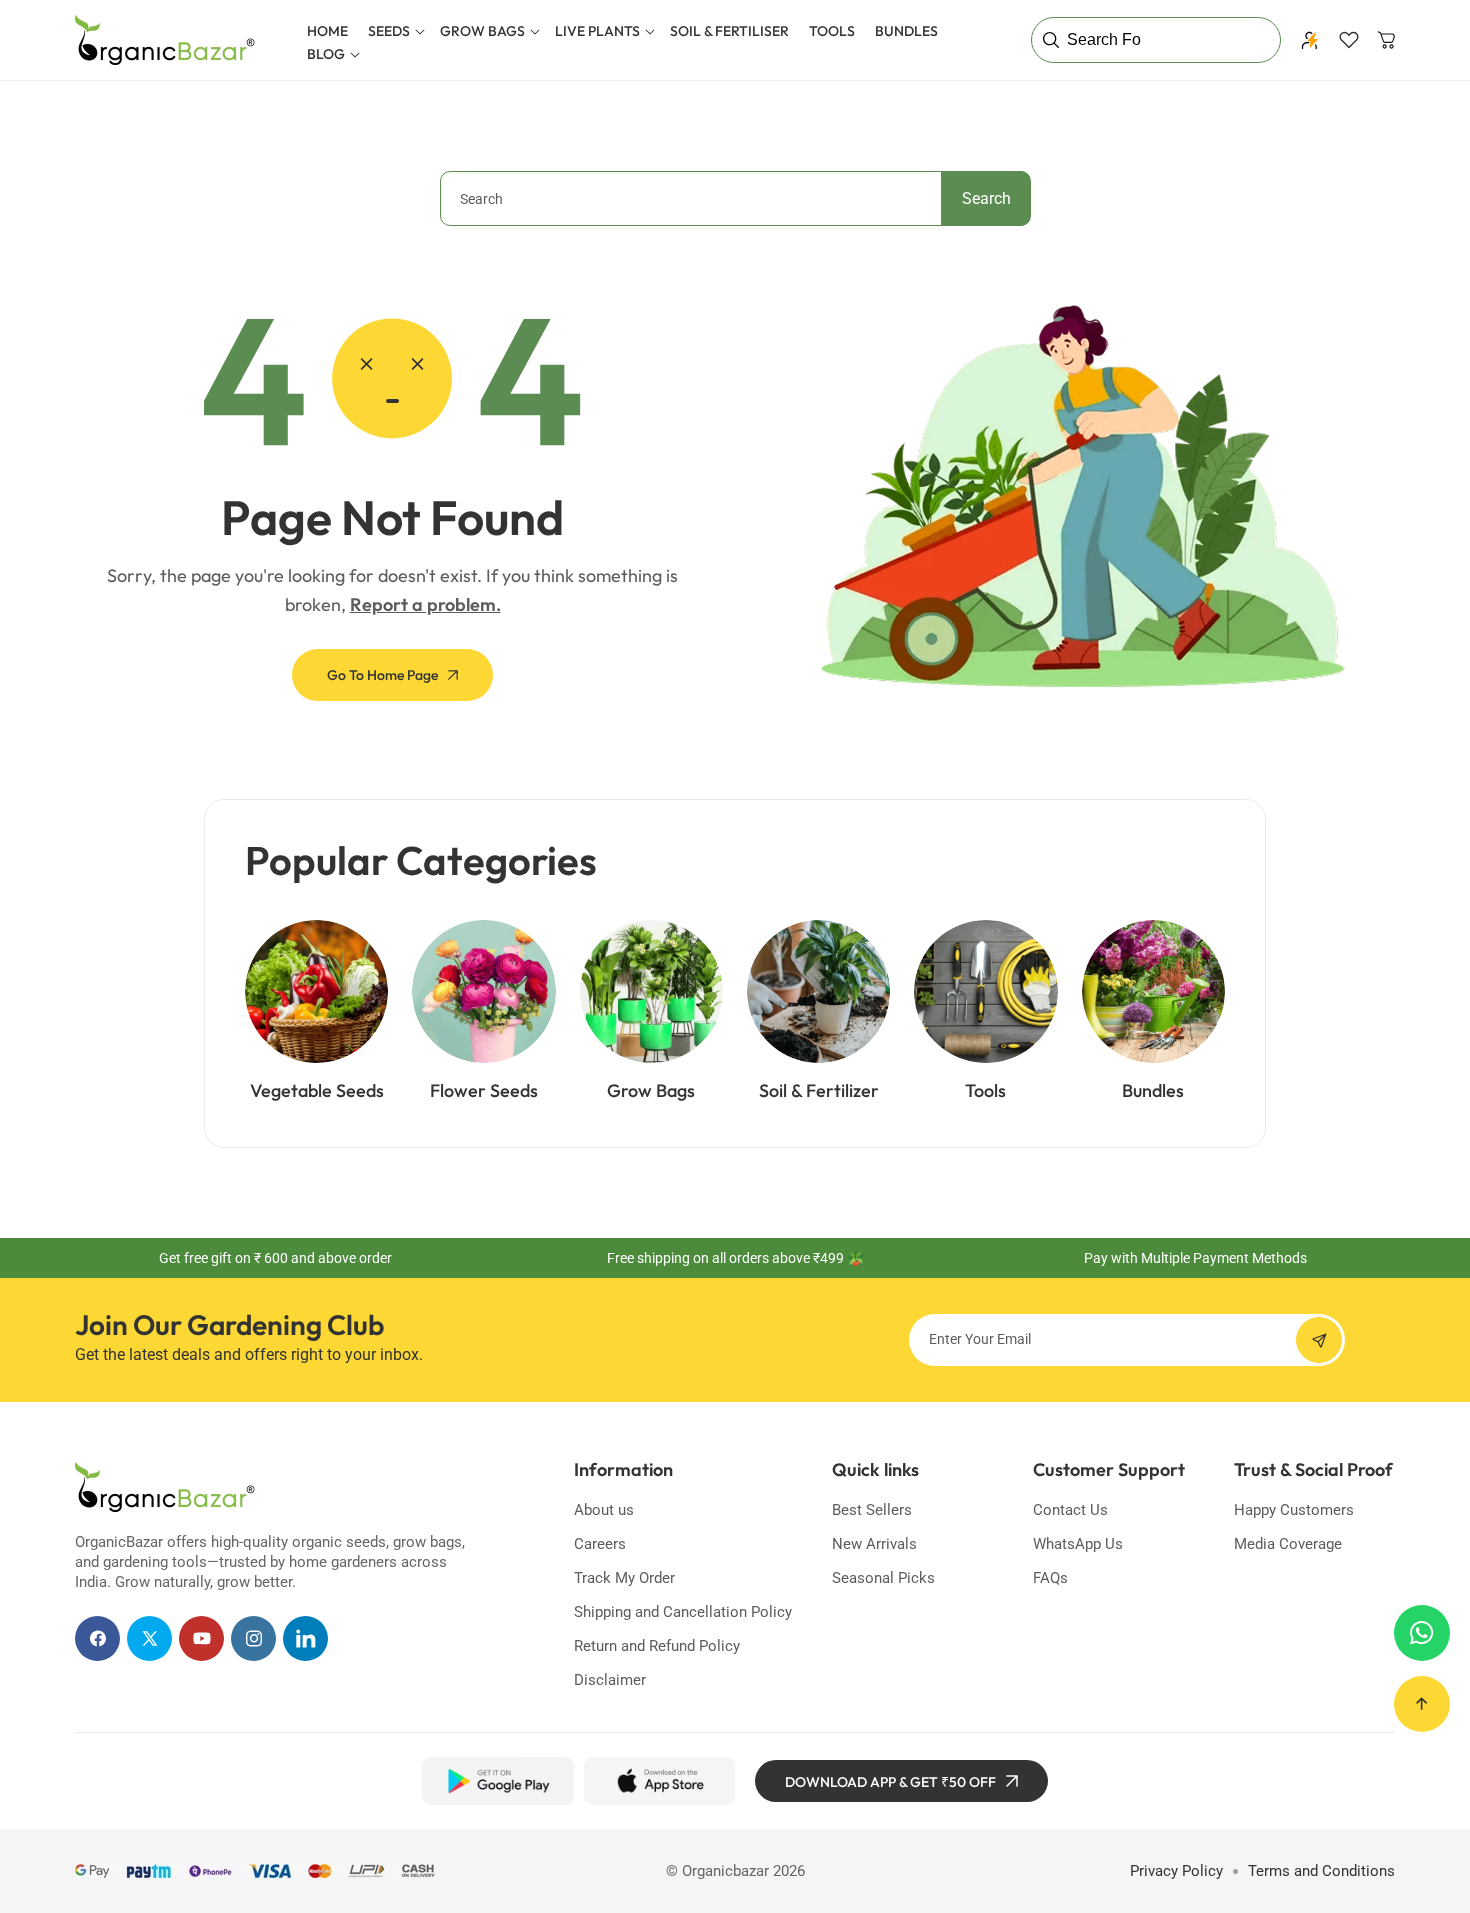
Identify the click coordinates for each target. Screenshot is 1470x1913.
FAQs (1050, 1578)
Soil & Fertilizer (819, 1090)
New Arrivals (874, 1544)
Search (986, 198)
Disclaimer (610, 1680)
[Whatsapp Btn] (1422, 1633)
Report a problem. (425, 604)
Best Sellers (872, 1510)
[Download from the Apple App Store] (659, 1781)
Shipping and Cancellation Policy (683, 1612)
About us (604, 1510)
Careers (600, 1544)
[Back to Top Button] (1422, 1704)
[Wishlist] (1349, 40)
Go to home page (382, 675)
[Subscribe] (1319, 1340)
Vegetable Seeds (317, 1090)
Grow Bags (651, 1090)
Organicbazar (725, 1871)
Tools (985, 1090)
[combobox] (735, 198)
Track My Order (624, 1578)
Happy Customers (1294, 1510)
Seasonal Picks (883, 1578)
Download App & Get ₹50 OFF (890, 1782)
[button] (394, 31)
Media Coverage (1288, 1544)
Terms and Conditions (1321, 1871)
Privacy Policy (1176, 1871)
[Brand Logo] (165, 1487)
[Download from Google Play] (497, 1781)
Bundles (1153, 1090)
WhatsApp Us (1078, 1544)
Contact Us (1070, 1510)
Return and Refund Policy (657, 1646)
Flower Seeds (484, 1090)
